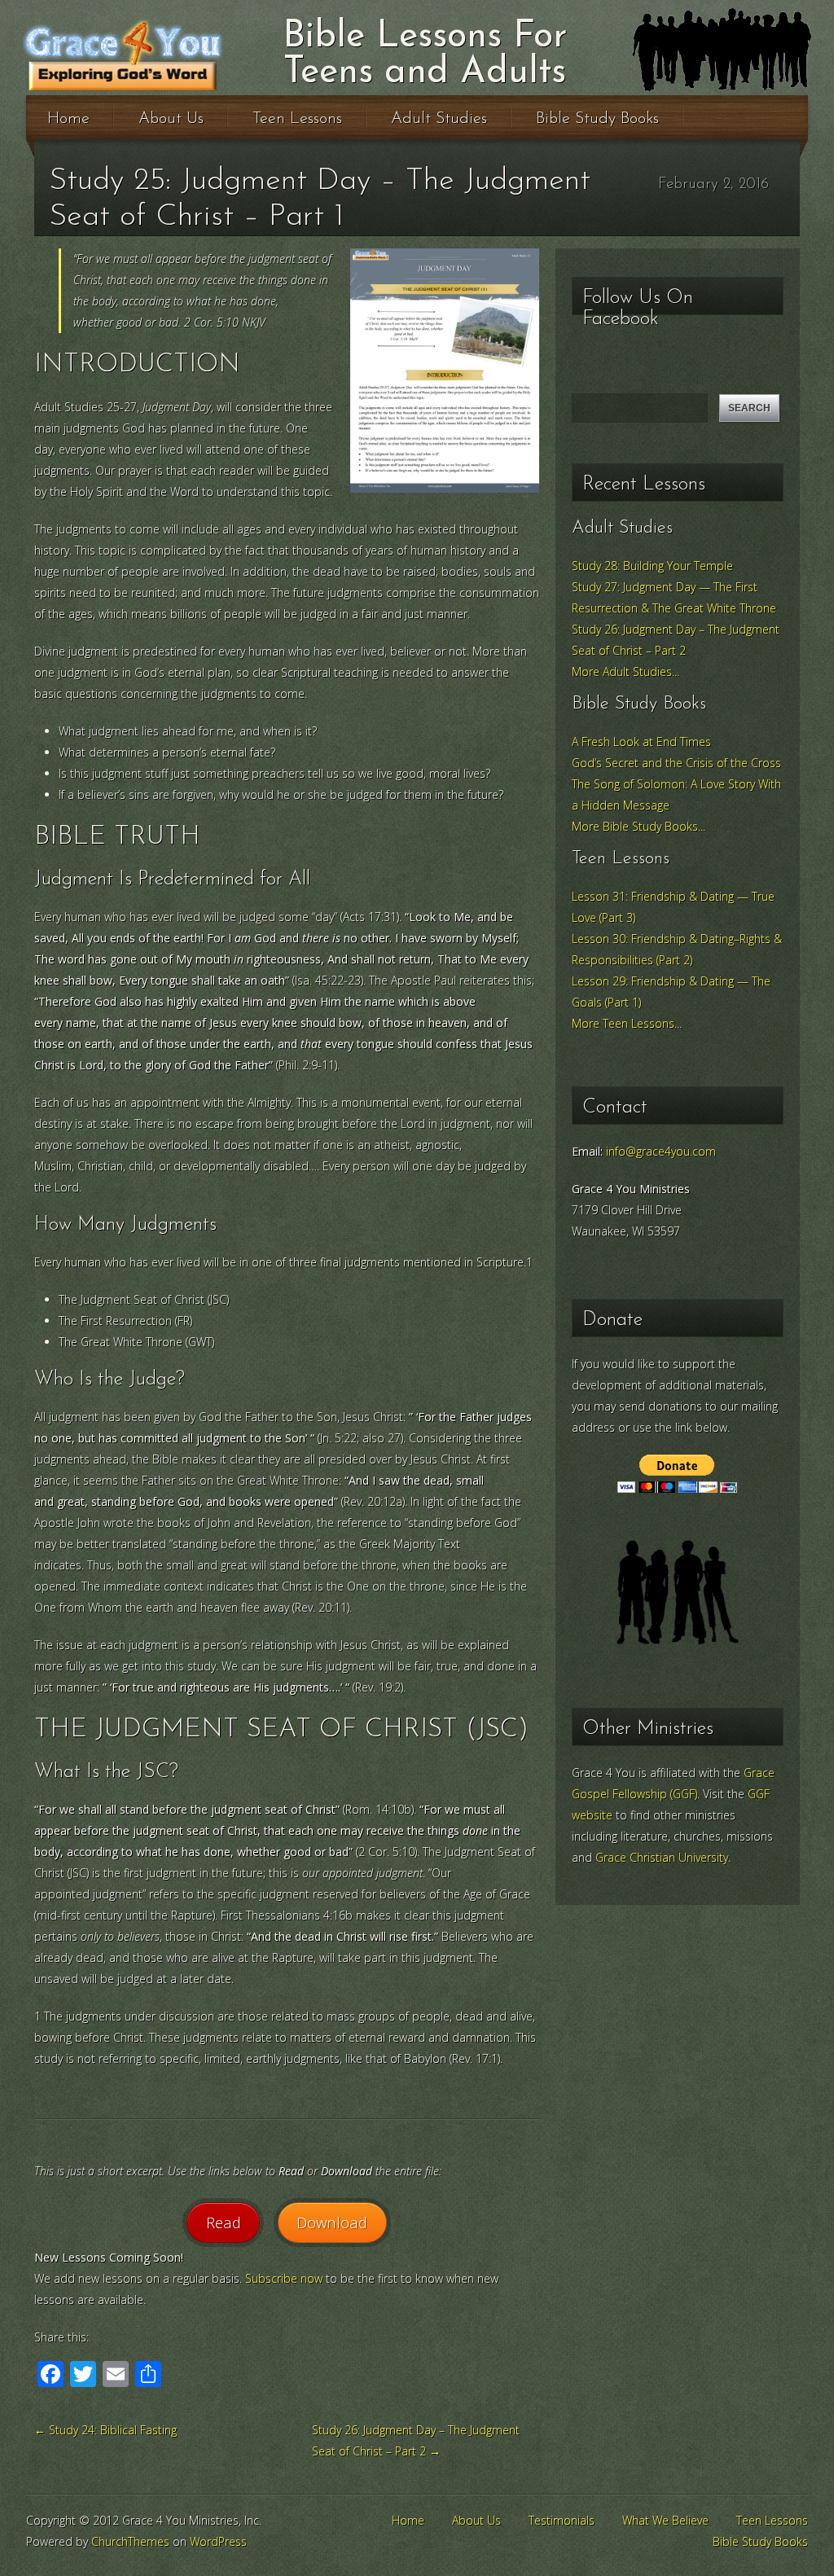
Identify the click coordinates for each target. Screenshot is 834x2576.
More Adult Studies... (625, 671)
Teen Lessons (297, 119)
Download (332, 2222)
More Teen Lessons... (627, 1023)
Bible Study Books (597, 119)
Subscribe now (284, 2278)
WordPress (218, 2541)
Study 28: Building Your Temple (652, 566)
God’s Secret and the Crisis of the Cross (676, 763)
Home (68, 119)
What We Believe (665, 2520)
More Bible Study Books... (639, 826)
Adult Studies (439, 119)
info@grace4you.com (661, 1151)
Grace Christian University (662, 1857)
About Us (171, 119)
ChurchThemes (130, 2541)
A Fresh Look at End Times (641, 742)
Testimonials (562, 2520)
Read (224, 2222)
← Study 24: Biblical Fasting (105, 2430)
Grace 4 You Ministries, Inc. (174, 55)
